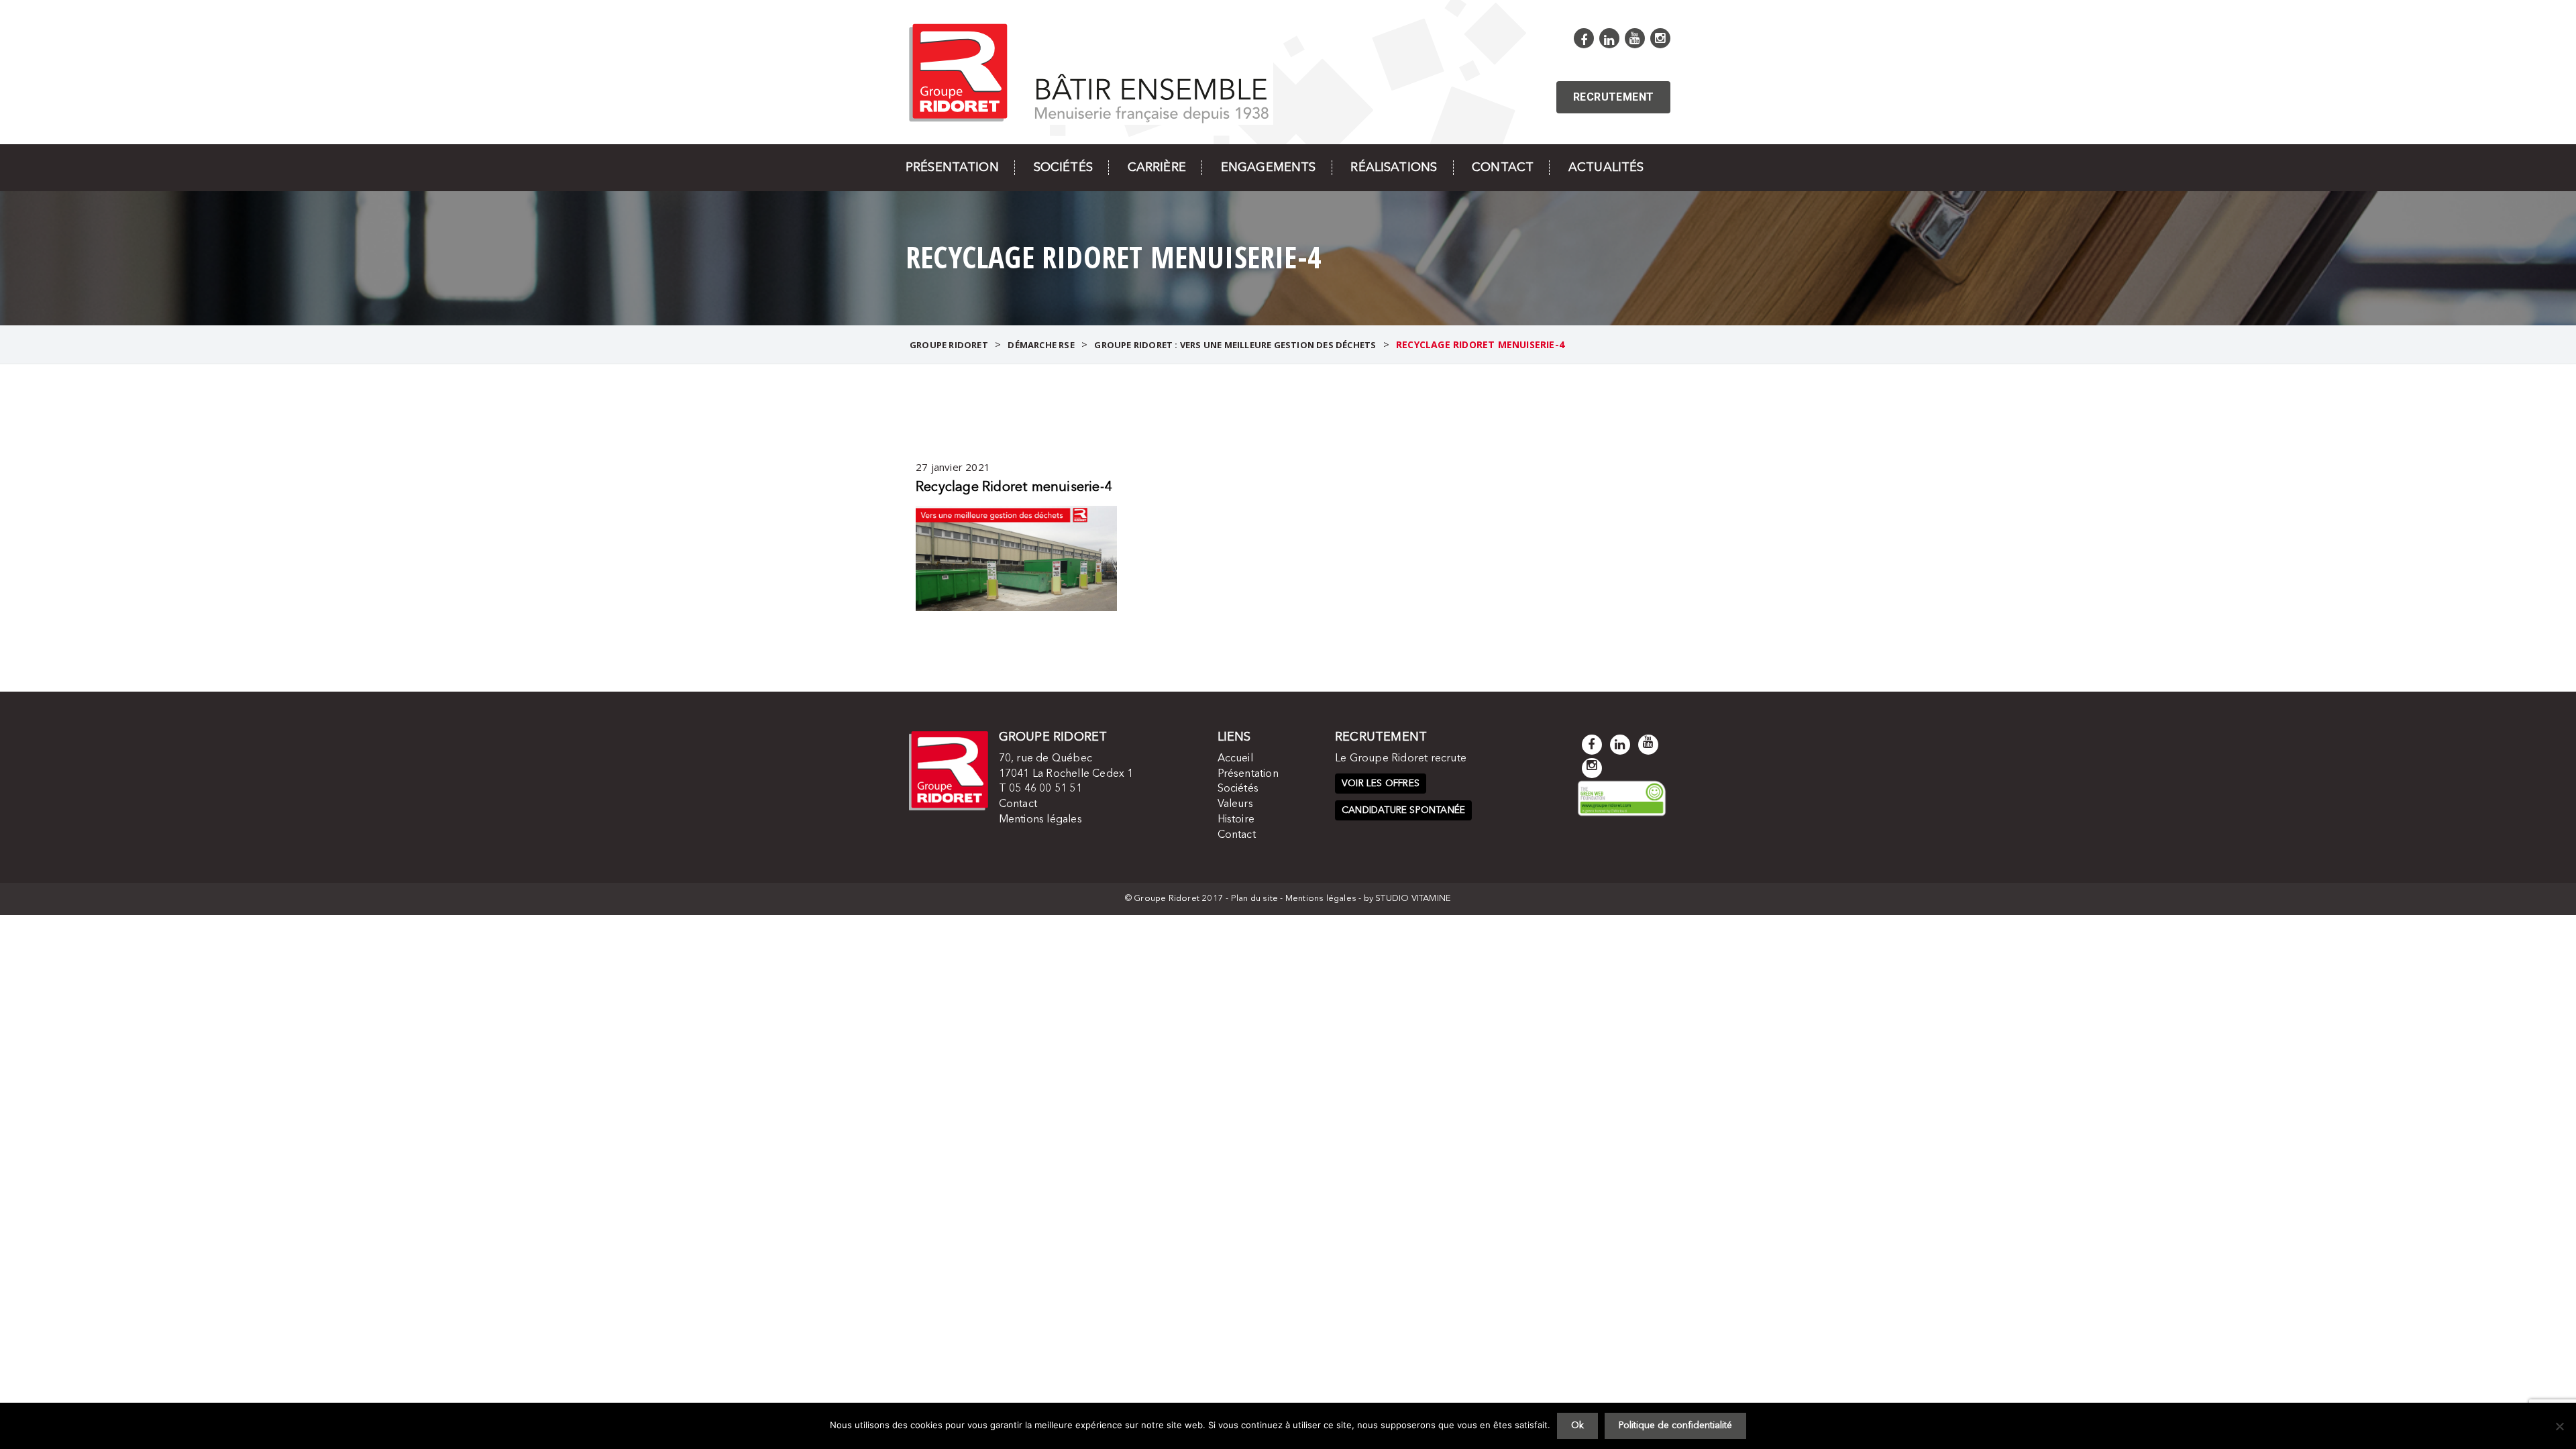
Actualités (1606, 168)
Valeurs (1235, 804)
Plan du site (1254, 899)
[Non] (2559, 1426)
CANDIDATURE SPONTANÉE (1403, 810)
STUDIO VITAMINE (1413, 899)
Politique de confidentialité (1675, 1426)
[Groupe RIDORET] (1089, 71)
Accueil (1235, 759)
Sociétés (1063, 168)
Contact (1503, 168)
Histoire (1236, 820)
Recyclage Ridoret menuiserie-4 (1014, 488)
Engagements (1269, 168)
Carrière (1157, 168)
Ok (1577, 1426)
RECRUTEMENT (1613, 97)
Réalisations (1394, 168)
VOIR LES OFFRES (1381, 784)
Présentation (952, 168)
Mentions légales (1040, 820)
